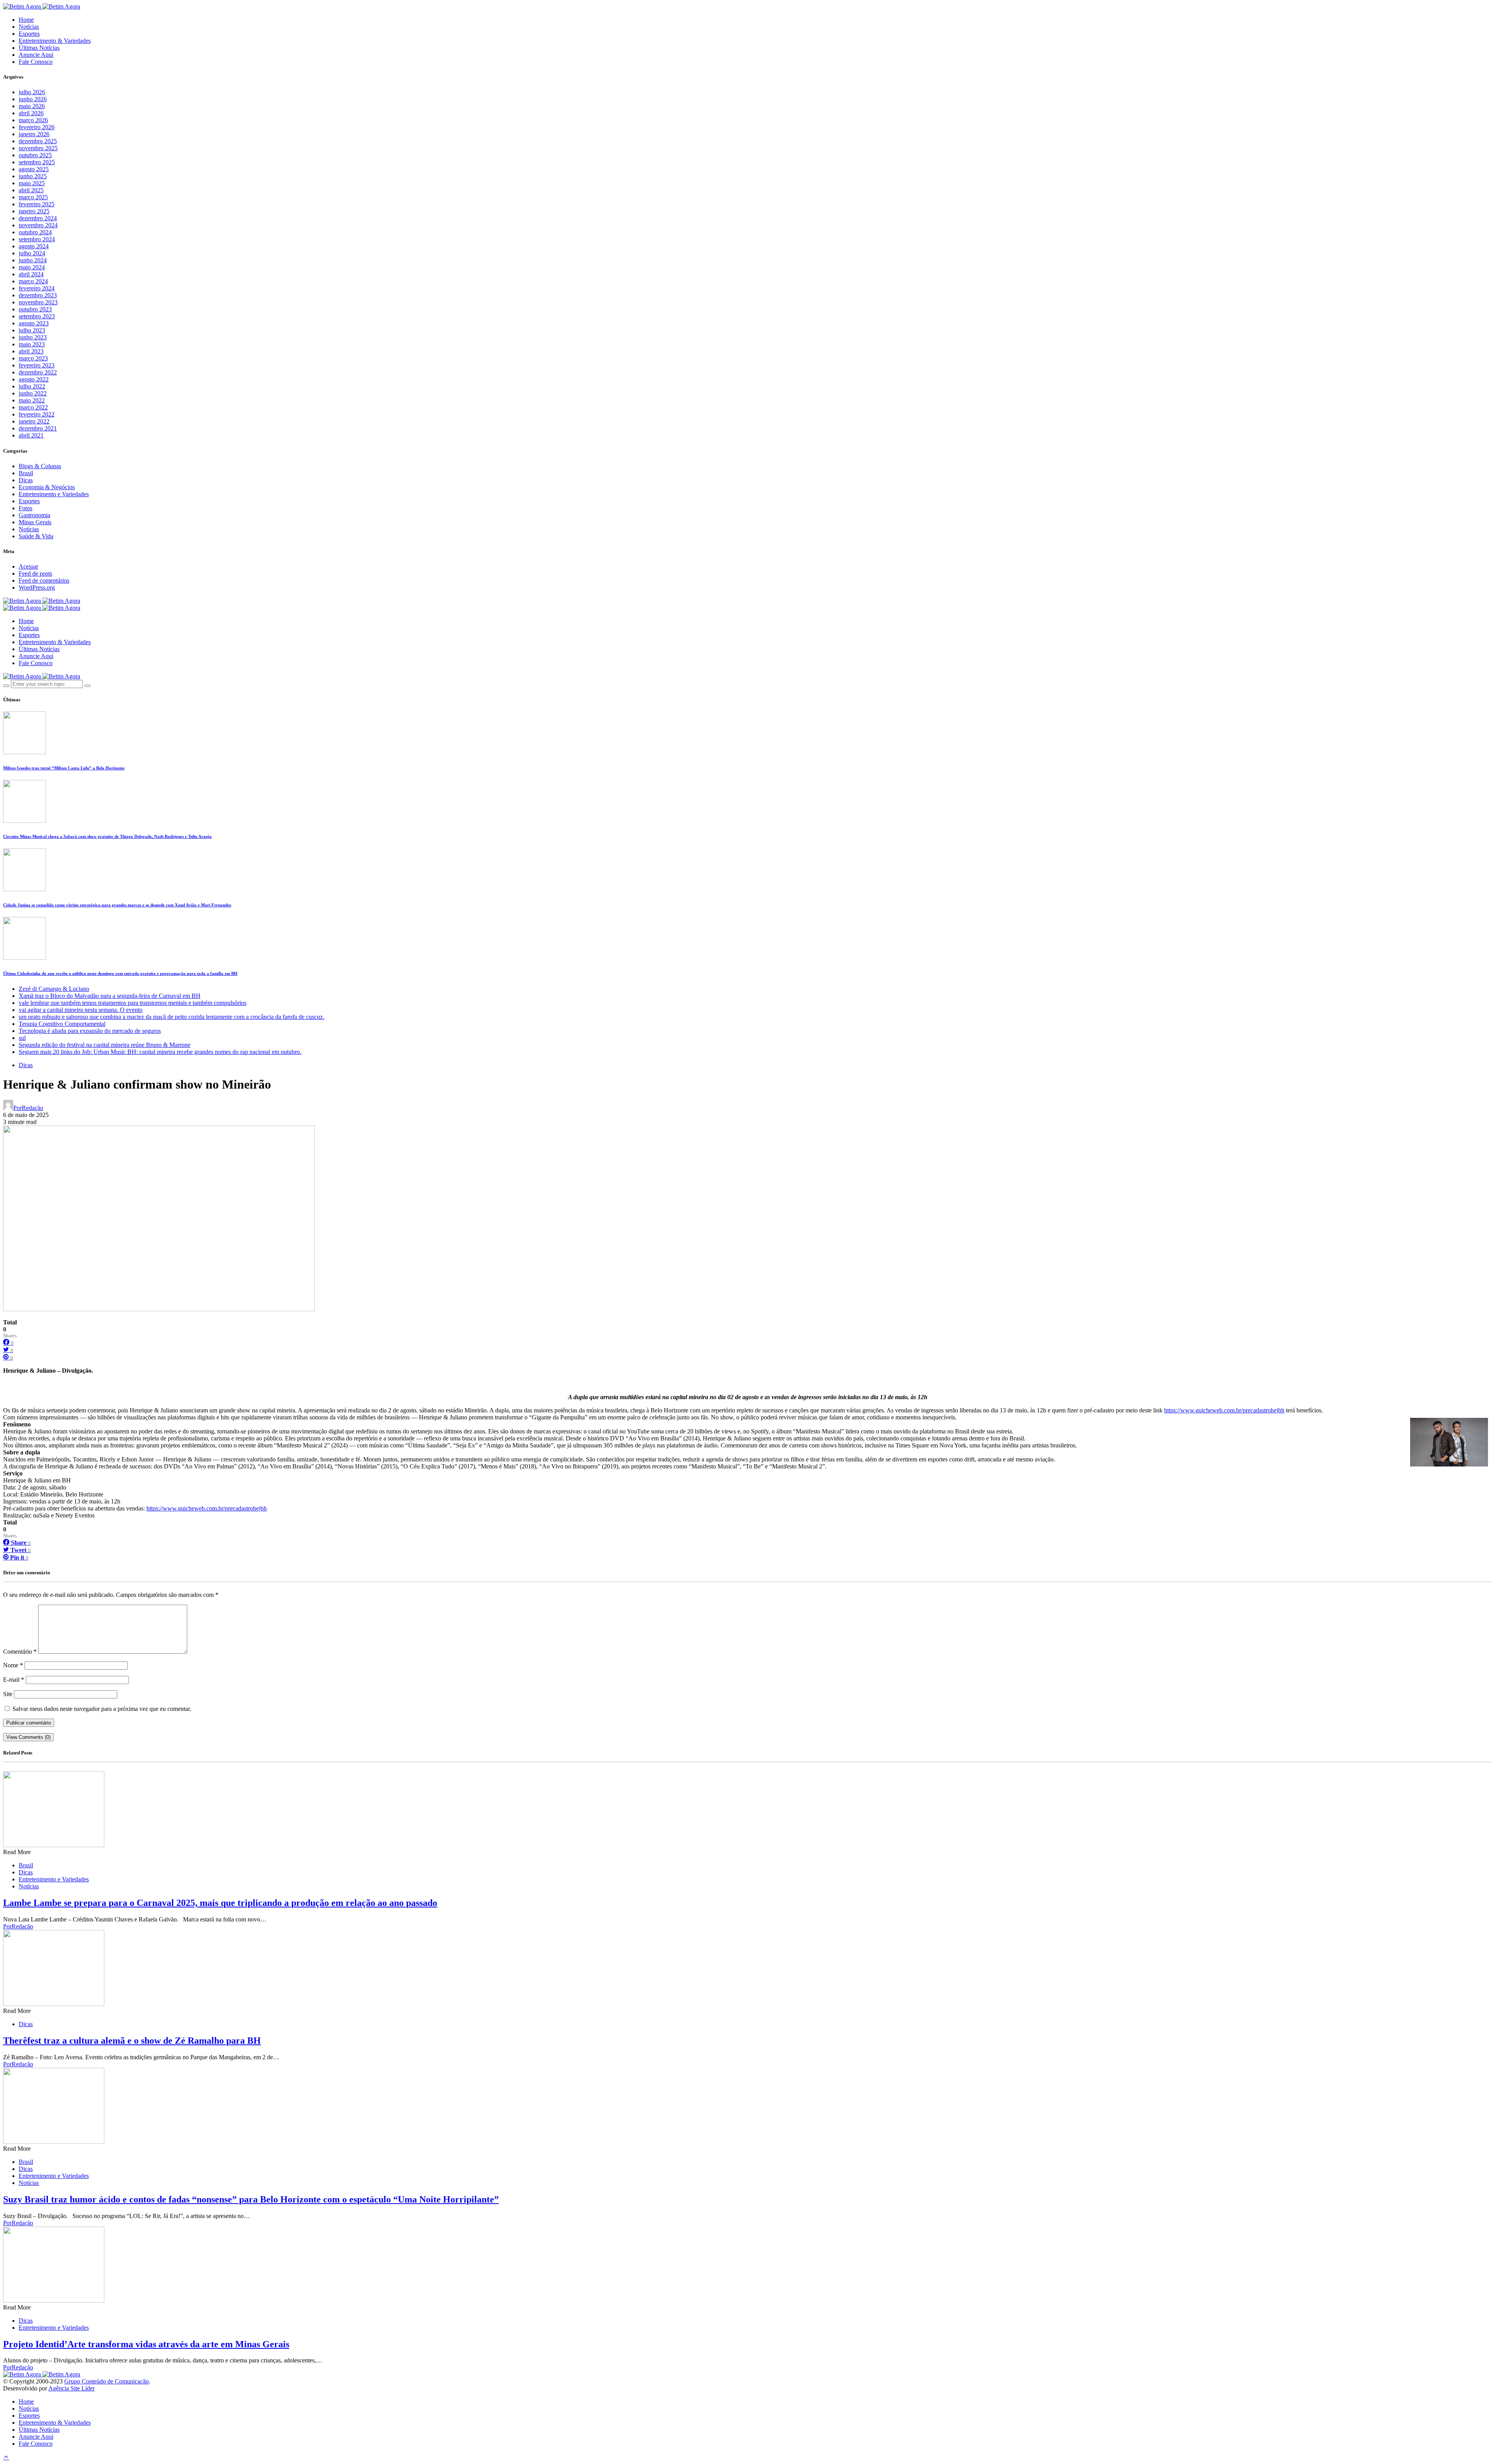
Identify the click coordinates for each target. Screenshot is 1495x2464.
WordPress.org (37, 587)
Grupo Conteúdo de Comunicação (106, 2381)
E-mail (14, 1680)
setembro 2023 (37, 316)
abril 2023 (31, 351)
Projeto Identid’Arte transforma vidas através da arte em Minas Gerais (146, 2344)
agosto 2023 (34, 323)
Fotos (26, 508)
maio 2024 (32, 267)
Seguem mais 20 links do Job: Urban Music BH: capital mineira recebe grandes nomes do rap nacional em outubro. (160, 1052)
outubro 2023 (35, 309)
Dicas (26, 480)
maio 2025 (32, 183)
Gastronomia (34, 515)
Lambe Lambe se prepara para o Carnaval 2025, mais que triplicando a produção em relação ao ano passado (220, 1903)
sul (22, 1038)
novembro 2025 (38, 148)
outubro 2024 (35, 232)
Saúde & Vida (36, 536)
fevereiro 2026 (37, 127)
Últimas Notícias (39, 48)
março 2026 (33, 120)
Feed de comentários (44, 580)
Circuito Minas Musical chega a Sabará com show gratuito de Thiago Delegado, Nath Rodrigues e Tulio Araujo (107, 836)
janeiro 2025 (34, 211)
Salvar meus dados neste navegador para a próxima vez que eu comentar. (102, 1709)
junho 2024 (33, 260)
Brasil (26, 473)
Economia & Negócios (47, 487)
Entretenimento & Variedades (55, 41)
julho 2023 (32, 330)
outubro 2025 (35, 155)
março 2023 (33, 358)
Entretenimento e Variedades (54, 494)
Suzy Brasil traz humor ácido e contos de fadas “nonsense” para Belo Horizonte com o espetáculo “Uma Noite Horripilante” (251, 2199)
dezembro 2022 (38, 372)
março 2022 (33, 407)
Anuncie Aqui (36, 55)
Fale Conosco (36, 62)
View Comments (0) (28, 1737)
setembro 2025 (37, 162)
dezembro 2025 (38, 141)
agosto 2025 (34, 169)
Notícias (29, 27)
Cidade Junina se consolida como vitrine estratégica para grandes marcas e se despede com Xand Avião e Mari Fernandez (117, 905)
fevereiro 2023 (37, 365)
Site (8, 1694)
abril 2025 (31, 190)
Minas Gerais (35, 522)
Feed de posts (35, 573)
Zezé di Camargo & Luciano (54, 989)
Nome (13, 1665)
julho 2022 (32, 386)
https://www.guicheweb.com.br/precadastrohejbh (1224, 1410)
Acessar (28, 566)
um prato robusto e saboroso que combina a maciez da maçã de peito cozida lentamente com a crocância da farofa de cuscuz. (171, 1017)
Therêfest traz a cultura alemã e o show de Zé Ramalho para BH (132, 2041)
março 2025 (33, 197)
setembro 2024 (37, 239)
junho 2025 (33, 176)
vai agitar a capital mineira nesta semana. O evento (81, 1010)
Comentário (20, 1652)
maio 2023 (32, 344)
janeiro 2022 (34, 421)
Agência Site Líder (71, 2388)
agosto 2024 (34, 246)
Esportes (29, 34)
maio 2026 (32, 106)
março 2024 (33, 281)
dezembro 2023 (38, 295)
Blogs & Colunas (40, 466)
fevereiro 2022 (37, 414)
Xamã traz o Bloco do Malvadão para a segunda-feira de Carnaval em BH (110, 996)
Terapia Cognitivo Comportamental (62, 1024)
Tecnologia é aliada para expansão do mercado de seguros (90, 1031)
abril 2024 (31, 274)
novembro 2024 (38, 225)
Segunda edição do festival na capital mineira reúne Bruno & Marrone (105, 1045)
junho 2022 (33, 393)
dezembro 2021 (38, 428)
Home (26, 20)
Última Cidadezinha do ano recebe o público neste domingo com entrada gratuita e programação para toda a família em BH (120, 973)
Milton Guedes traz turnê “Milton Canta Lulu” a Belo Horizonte (64, 768)
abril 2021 (31, 435)
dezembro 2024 (38, 218)
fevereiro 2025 (37, 204)
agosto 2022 (34, 379)
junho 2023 (33, 337)
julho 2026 (32, 92)
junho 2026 (33, 99)
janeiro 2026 (34, 134)
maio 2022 (32, 400)
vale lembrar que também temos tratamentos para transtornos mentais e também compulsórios (133, 1003)
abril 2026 (31, 113)
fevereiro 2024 (37, 288)
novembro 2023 (38, 302)
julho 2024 (32, 253)
